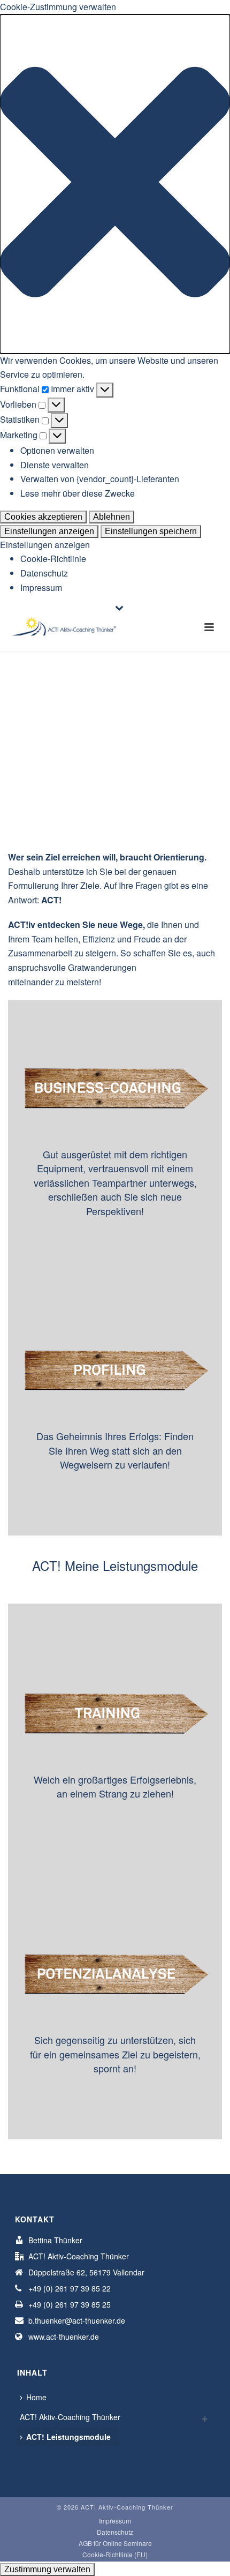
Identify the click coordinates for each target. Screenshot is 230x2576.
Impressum (41, 587)
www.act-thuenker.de (64, 2337)
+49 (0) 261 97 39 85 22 (70, 2288)
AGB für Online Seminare (115, 2543)
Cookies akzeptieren (43, 517)
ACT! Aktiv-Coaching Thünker (70, 2417)
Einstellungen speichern (151, 531)
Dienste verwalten (55, 465)
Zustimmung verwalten (47, 2569)
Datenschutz (44, 573)
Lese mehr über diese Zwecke (78, 493)
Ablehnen (112, 517)
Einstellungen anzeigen (49, 531)
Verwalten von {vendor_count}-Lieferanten (100, 479)
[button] (115, 184)
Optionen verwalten (57, 450)
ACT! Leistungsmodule (68, 2437)
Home (36, 2397)
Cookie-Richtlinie (53, 559)
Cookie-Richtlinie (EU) (115, 2555)
